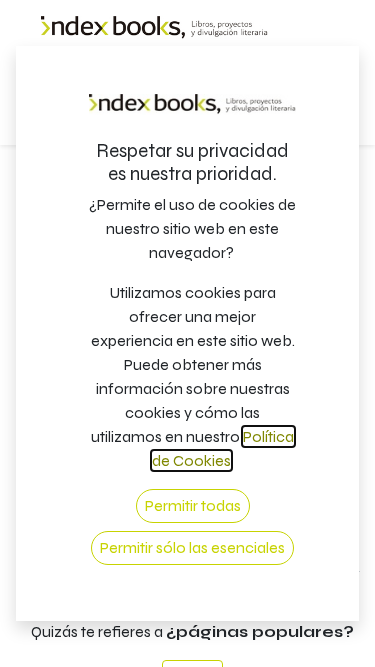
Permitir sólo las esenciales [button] (192, 547)
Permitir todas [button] (193, 505)
